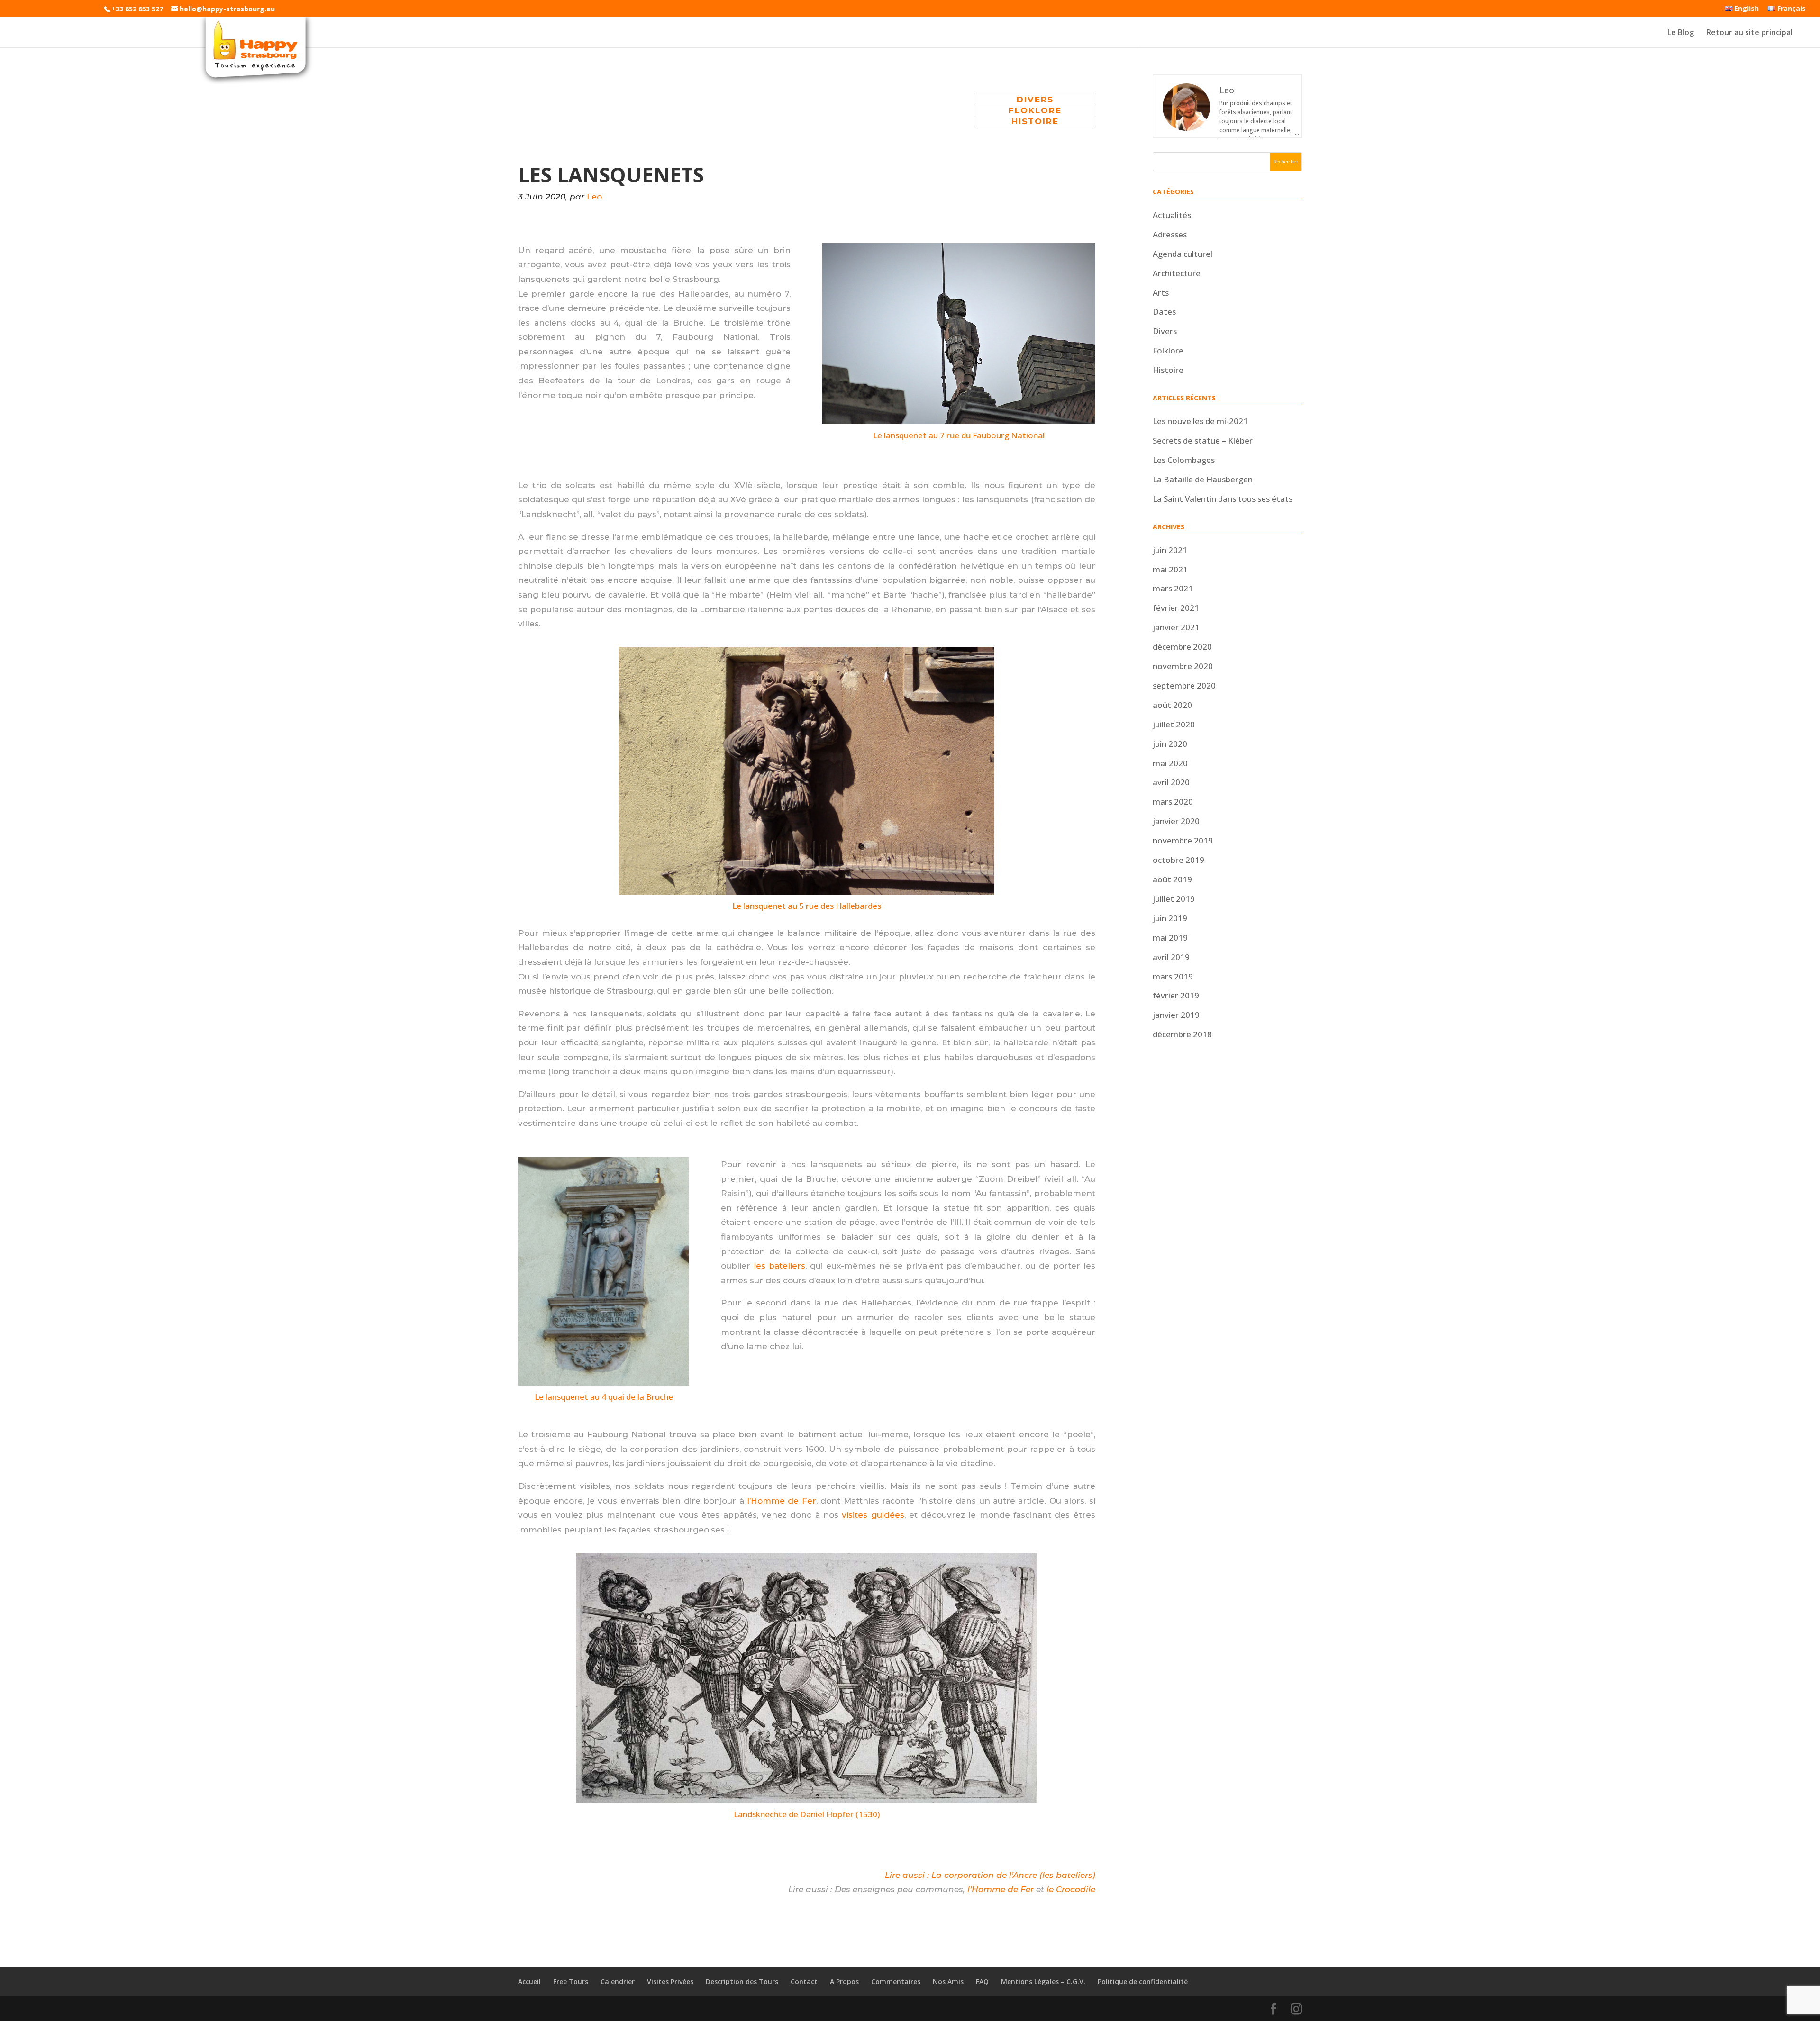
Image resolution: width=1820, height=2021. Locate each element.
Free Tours (571, 1981)
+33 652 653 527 (137, 9)
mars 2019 (1173, 976)
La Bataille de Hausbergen (1203, 479)
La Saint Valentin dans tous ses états (1223, 499)
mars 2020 (1173, 802)
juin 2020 (1170, 744)
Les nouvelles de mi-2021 (1200, 421)
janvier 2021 (1176, 627)
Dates (1164, 312)
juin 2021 (1170, 550)
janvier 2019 (1176, 1015)
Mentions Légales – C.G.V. (1043, 1981)
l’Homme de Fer (782, 1501)
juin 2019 (1170, 918)
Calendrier (618, 1981)
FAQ (982, 1981)
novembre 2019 (1183, 840)
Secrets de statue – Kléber (1203, 440)
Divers (1035, 100)
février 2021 (1176, 608)
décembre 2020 (1182, 647)
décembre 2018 (1182, 1034)
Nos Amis (948, 1981)
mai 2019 (1170, 938)
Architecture (1177, 273)
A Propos (844, 1981)
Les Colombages (1184, 460)
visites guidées (873, 1515)
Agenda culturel (1183, 254)
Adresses (1170, 234)
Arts (1161, 293)
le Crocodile (1071, 1889)
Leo (594, 197)
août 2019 (1172, 879)
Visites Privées (670, 1981)
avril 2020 (1171, 782)
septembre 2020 (1184, 685)
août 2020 (1172, 705)
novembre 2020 (1183, 666)
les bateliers (779, 1266)
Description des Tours (742, 1981)
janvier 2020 (1176, 821)
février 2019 (1176, 995)
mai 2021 (1170, 569)
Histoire (1035, 121)
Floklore (1035, 110)
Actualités (1172, 215)
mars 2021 (1173, 588)
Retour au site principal (1749, 33)
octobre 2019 (1178, 860)
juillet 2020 (1174, 724)
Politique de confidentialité (1143, 1981)
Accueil (529, 1981)
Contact (804, 1981)
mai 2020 (1170, 763)
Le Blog (1681, 33)
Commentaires (896, 1981)
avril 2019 (1171, 957)
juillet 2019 (1174, 899)
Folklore (1168, 350)
